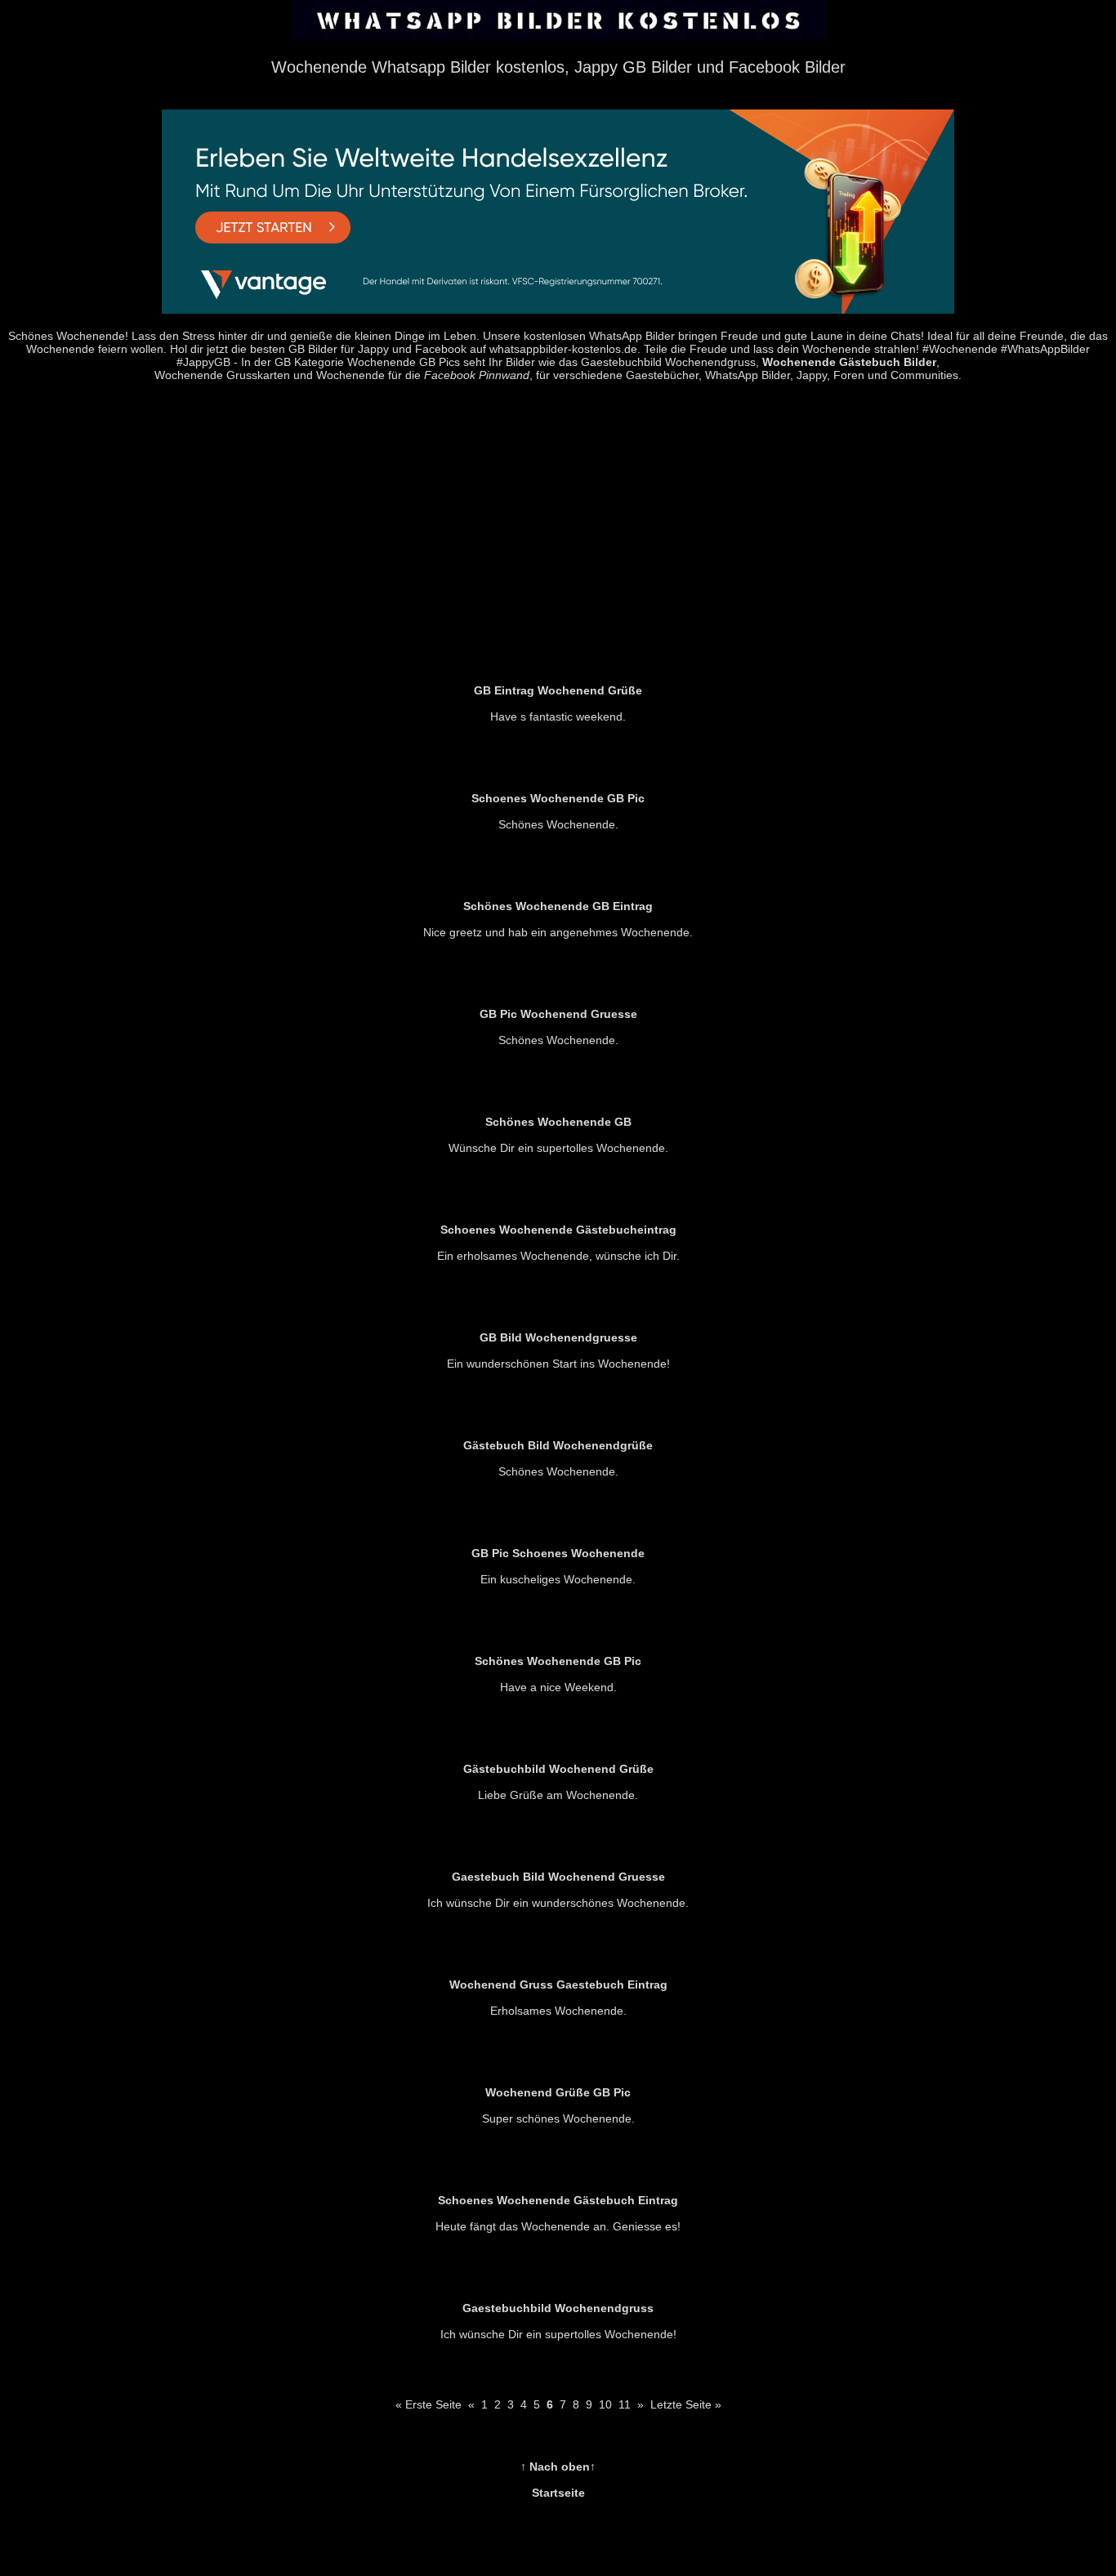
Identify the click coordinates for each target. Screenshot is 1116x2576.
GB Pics (440, 362)
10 (605, 2404)
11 (625, 2404)
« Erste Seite (429, 2404)
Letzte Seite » (686, 2404)
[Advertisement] (558, 530)
